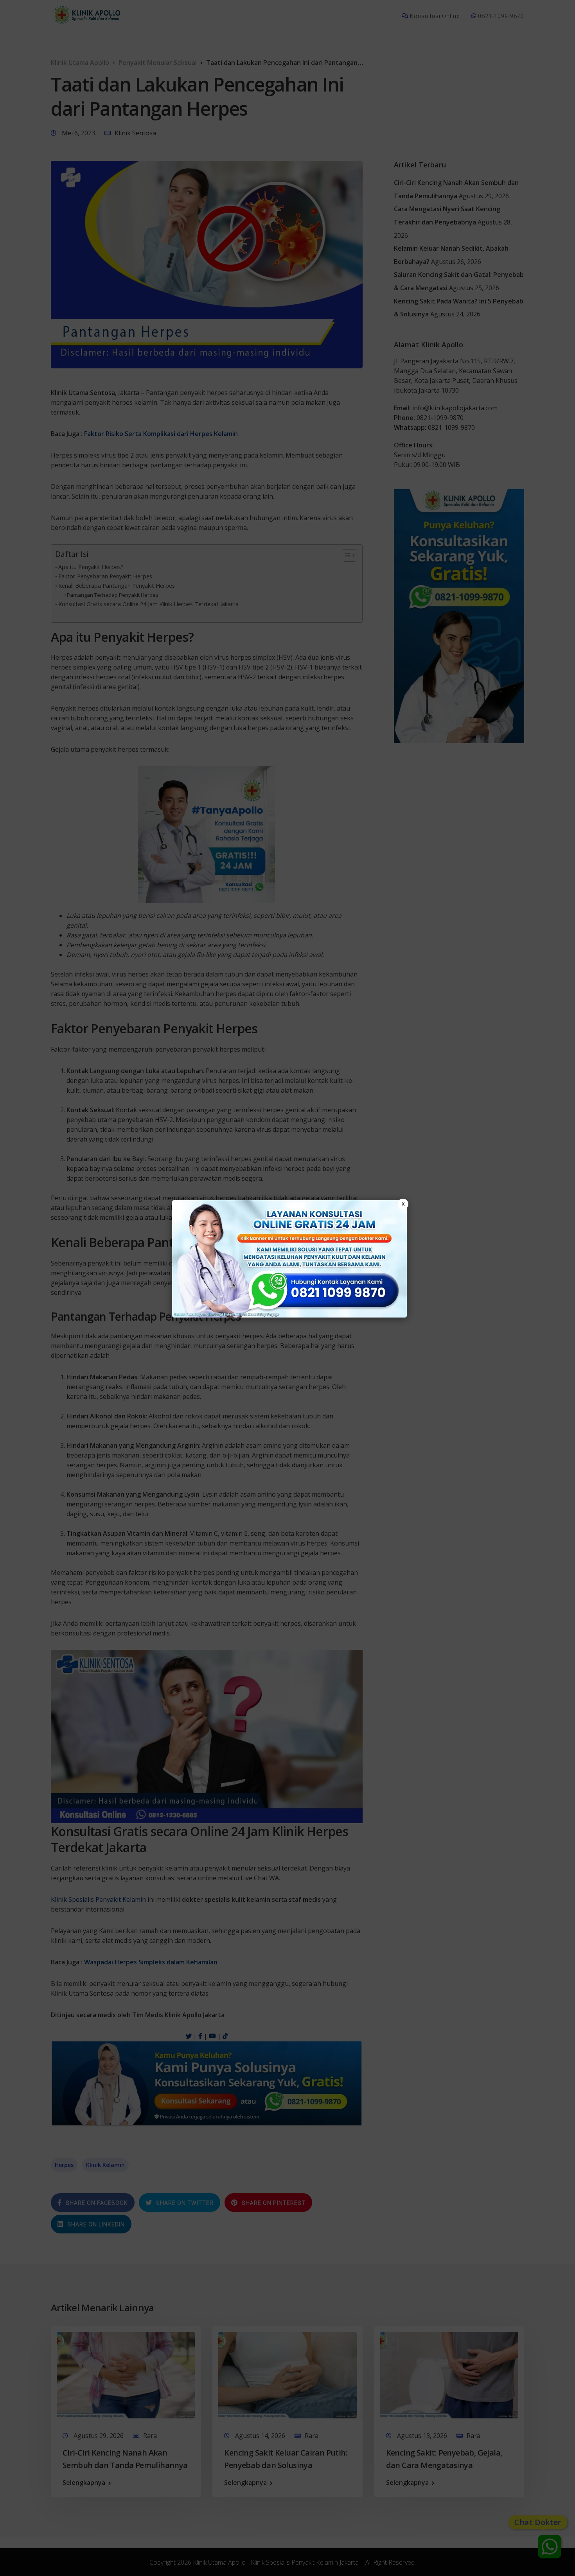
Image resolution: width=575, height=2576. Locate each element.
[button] (287, 1288)
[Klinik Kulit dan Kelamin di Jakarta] (289, 1259)
